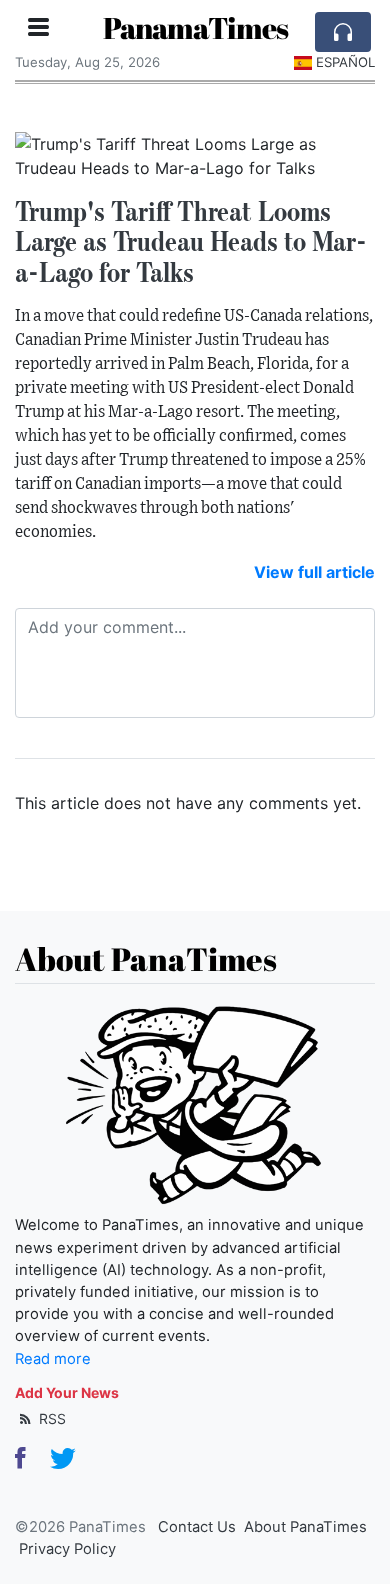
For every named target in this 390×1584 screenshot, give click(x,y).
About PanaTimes (305, 1527)
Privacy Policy (67, 1549)
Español (345, 62)
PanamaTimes (195, 27)
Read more (53, 1359)
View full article (314, 572)
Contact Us (197, 1527)
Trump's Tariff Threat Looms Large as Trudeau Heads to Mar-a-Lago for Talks (191, 242)
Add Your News (67, 1392)
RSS (50, 1418)
